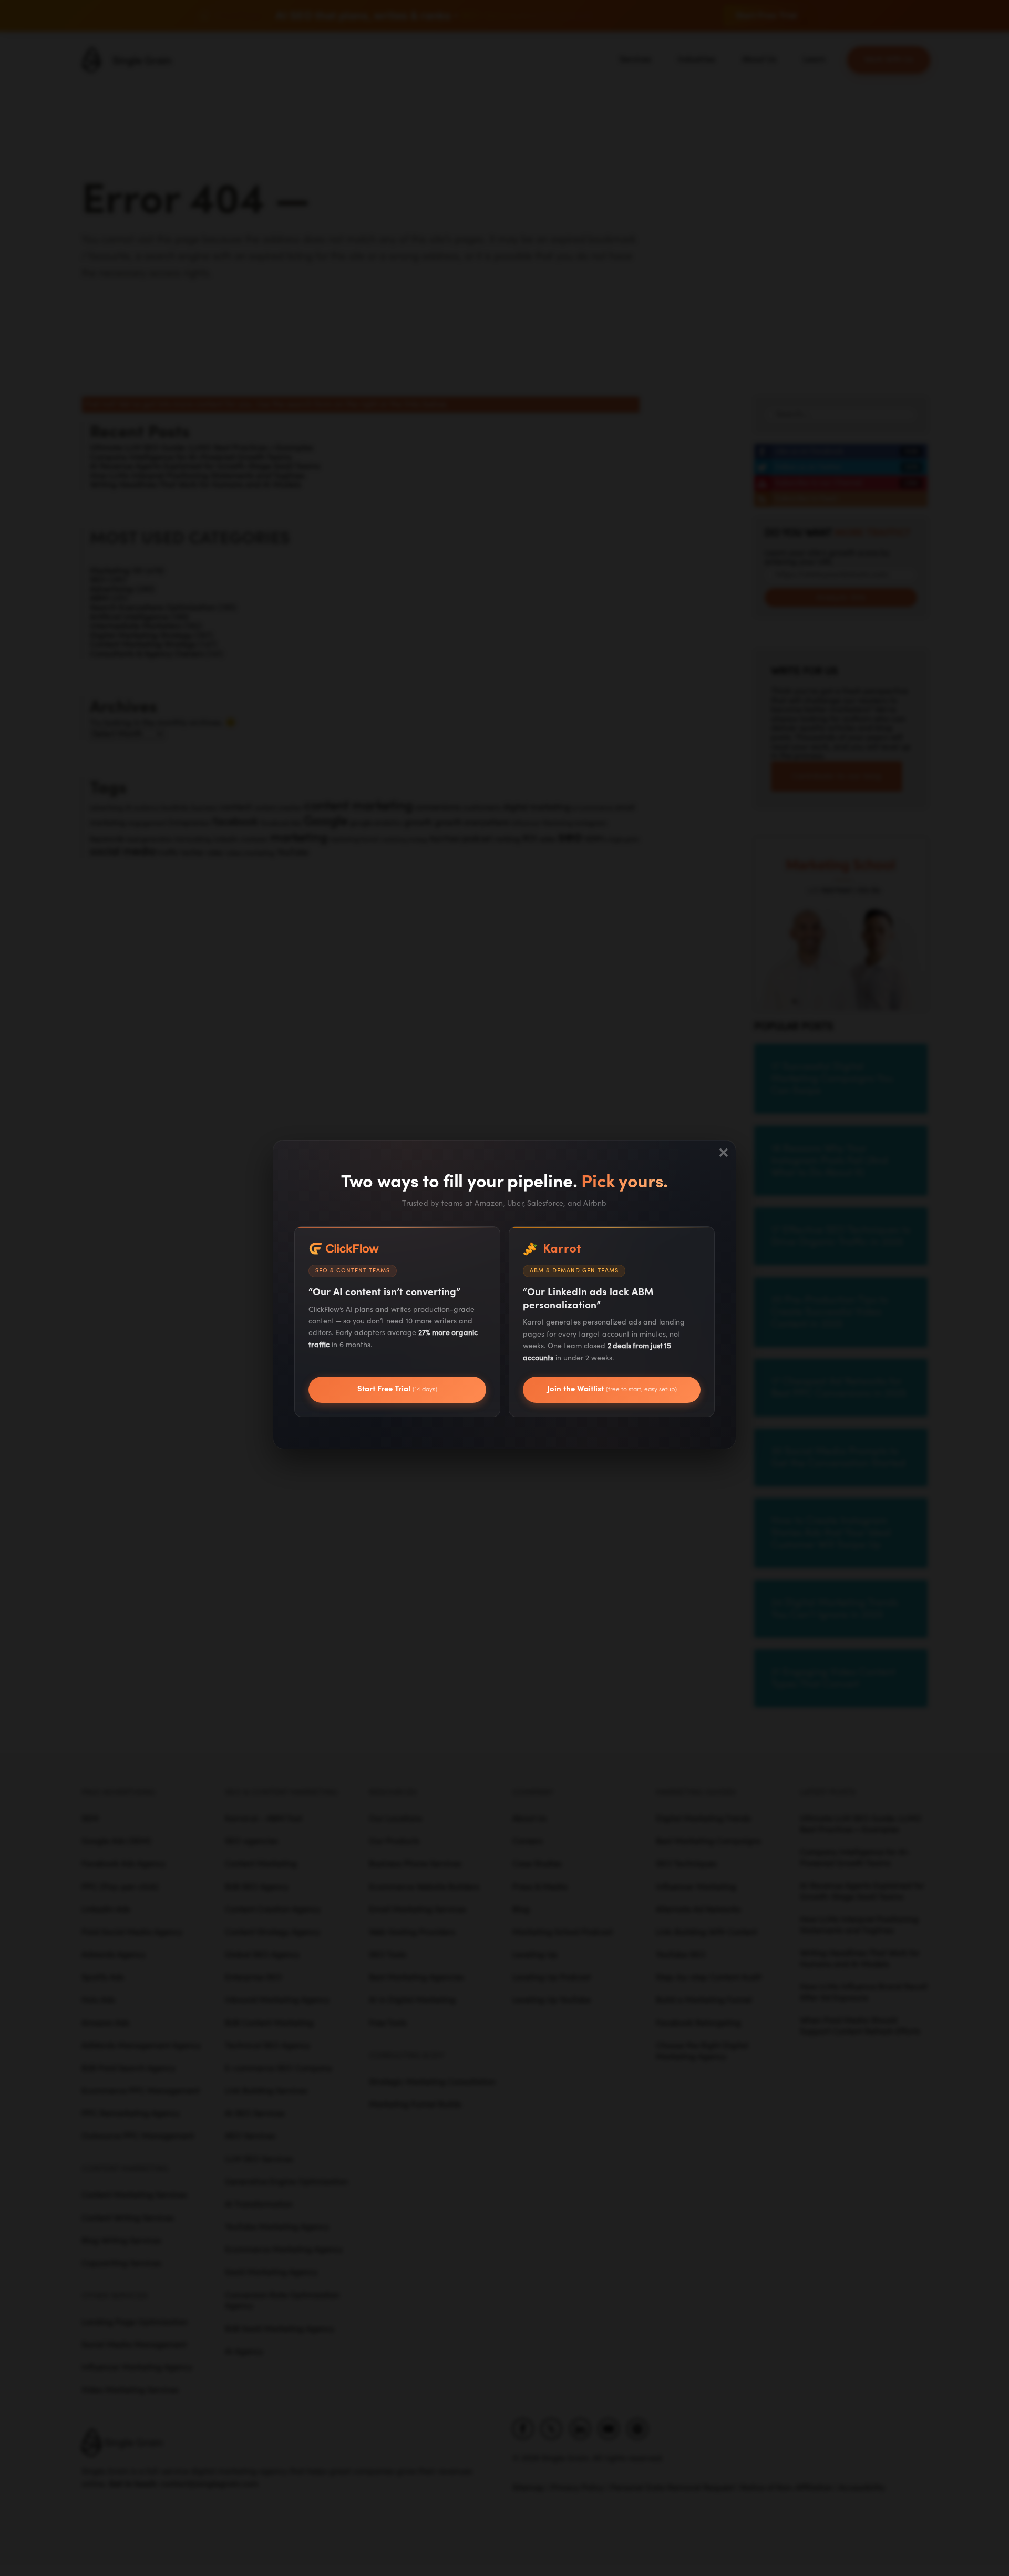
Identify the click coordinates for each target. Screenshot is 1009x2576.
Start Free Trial (397, 1389)
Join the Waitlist (612, 1389)
